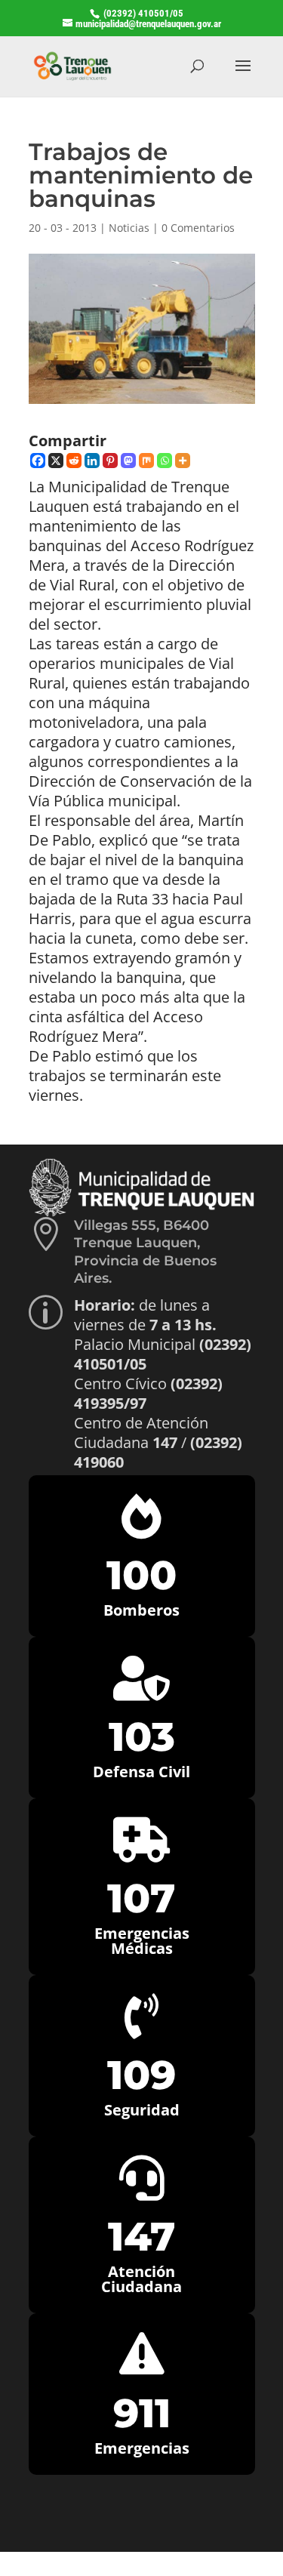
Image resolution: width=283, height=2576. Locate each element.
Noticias (129, 228)
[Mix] (146, 461)
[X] (56, 461)
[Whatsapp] (165, 461)
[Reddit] (74, 461)
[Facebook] (38, 461)
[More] (183, 461)
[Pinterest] (110, 461)
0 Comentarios (198, 228)
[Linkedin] (92, 461)
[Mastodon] (128, 461)
